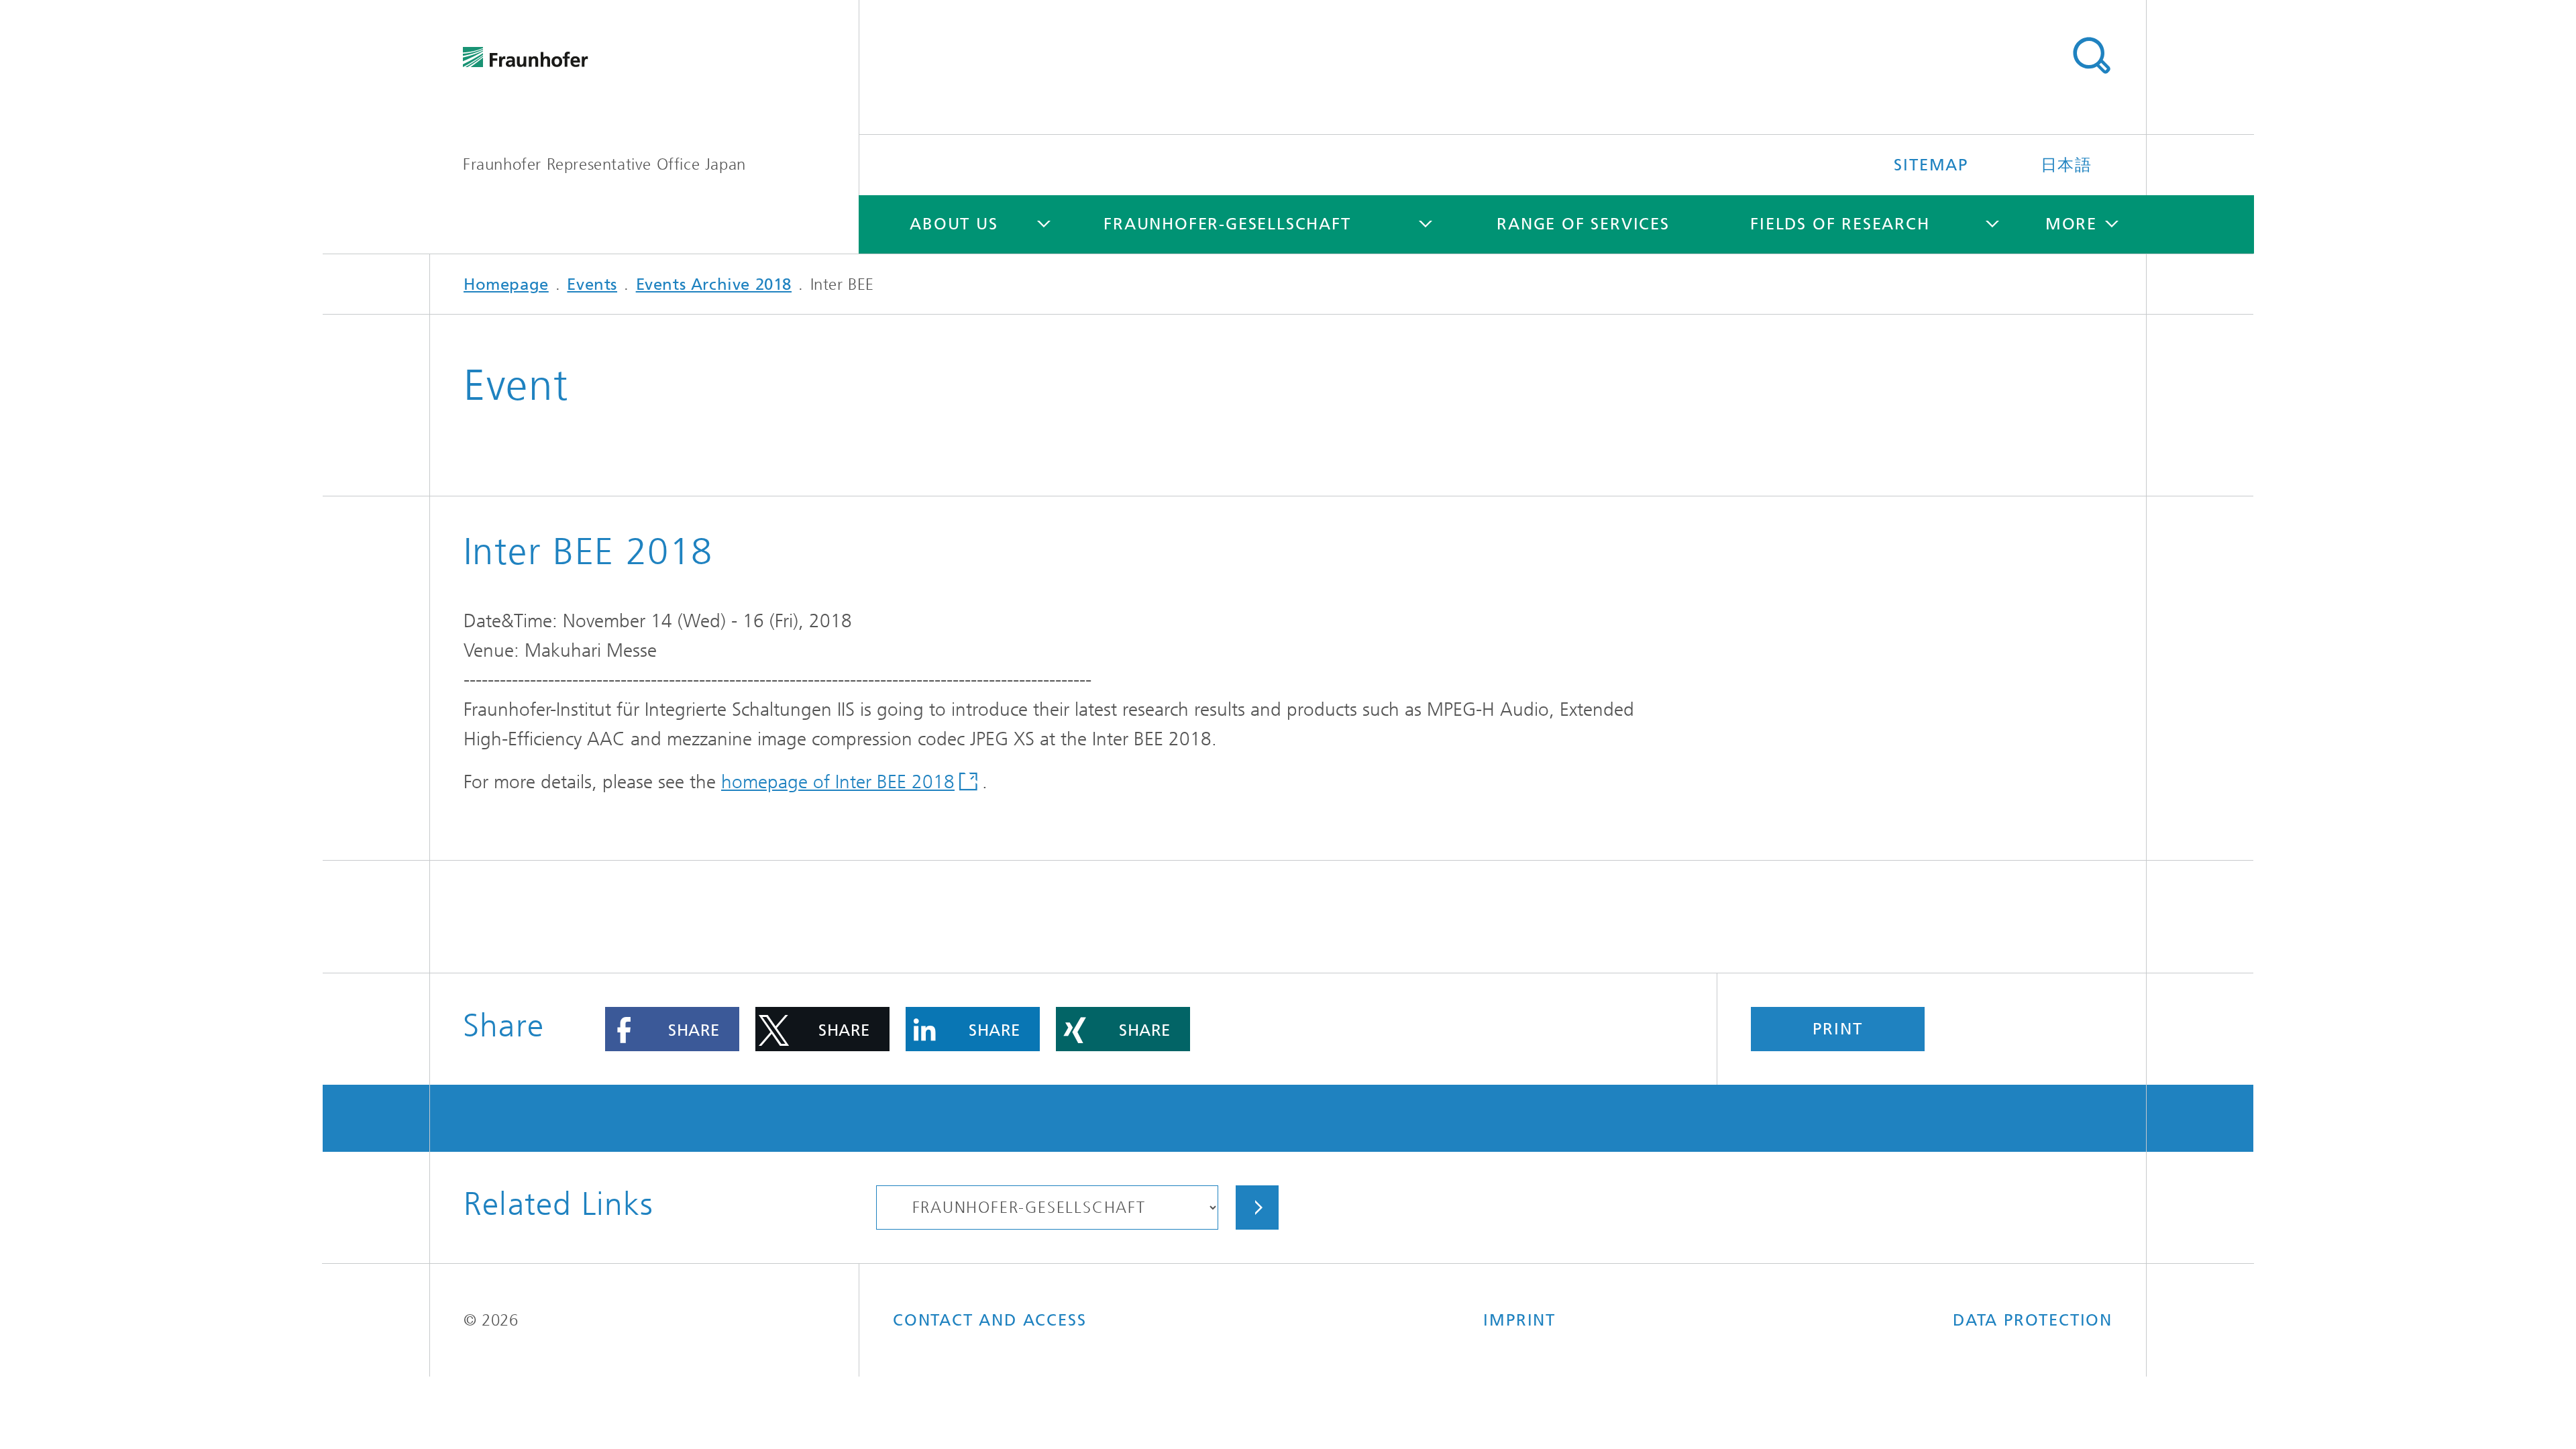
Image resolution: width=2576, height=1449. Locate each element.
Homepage (506, 284)
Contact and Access (989, 1320)
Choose (1257, 1207)
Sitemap (1931, 165)
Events (592, 284)
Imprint (1519, 1320)
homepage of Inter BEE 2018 (838, 782)
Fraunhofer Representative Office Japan (604, 164)
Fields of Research (1840, 224)
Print (1837, 1029)
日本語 (2067, 165)
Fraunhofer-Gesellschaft (1227, 224)
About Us (954, 224)
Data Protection (2033, 1320)
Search (2091, 56)
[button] (672, 1029)
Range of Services (1583, 224)
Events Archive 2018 (714, 284)
